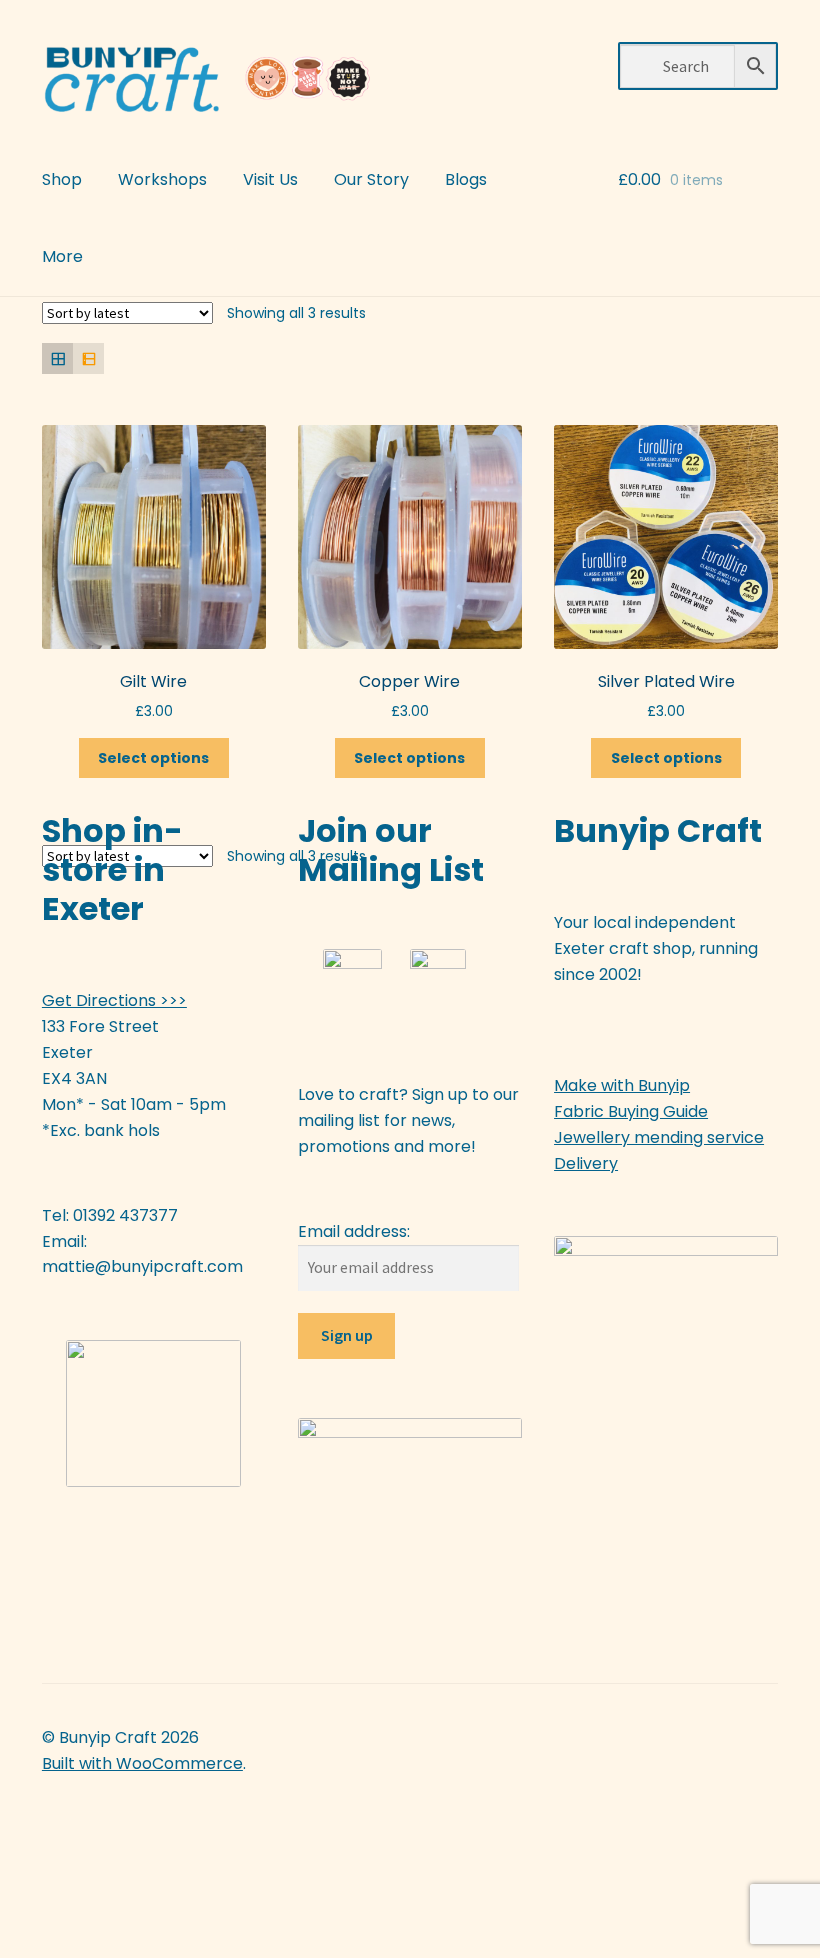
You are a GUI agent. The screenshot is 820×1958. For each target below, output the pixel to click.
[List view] (88, 358)
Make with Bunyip (622, 1085)
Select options (153, 758)
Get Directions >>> (114, 1000)
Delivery (586, 1163)
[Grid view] (57, 358)
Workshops (162, 179)
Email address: (354, 1231)
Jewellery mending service (659, 1137)
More (62, 256)
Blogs (466, 179)
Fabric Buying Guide (631, 1111)
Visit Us (270, 179)
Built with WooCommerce (142, 1763)
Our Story (371, 179)
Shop (62, 179)
